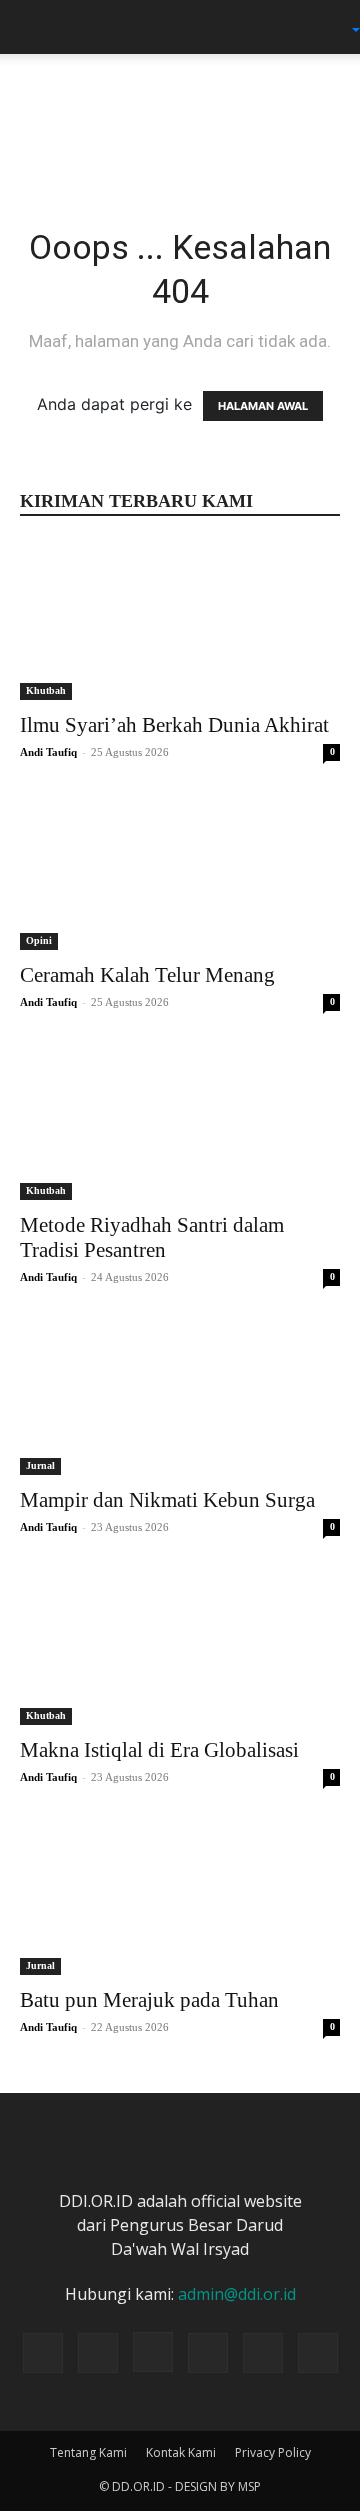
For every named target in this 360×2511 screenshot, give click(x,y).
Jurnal (40, 1465)
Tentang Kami (88, 2452)
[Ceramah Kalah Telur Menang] (180, 871)
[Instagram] (153, 2352)
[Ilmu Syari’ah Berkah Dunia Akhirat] (180, 621)
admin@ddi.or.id (237, 2294)
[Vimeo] (263, 2353)
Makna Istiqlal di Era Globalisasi (159, 1750)
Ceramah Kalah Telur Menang (147, 975)
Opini (39, 940)
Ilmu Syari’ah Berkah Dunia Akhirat (174, 725)
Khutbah (46, 690)
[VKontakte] (318, 2353)
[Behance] (43, 2353)
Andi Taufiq (48, 752)
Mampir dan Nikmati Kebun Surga (167, 1500)
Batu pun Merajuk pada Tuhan (149, 2000)
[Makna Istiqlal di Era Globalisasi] (180, 1646)
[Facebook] (98, 2353)
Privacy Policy (273, 2452)
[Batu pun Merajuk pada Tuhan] (180, 1896)
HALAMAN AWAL (263, 406)
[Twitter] (208, 2353)
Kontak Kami (181, 2452)
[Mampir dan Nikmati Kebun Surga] (180, 1396)
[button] (34, 27)
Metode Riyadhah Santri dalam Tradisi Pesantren (152, 1237)
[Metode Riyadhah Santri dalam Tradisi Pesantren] (180, 1121)
